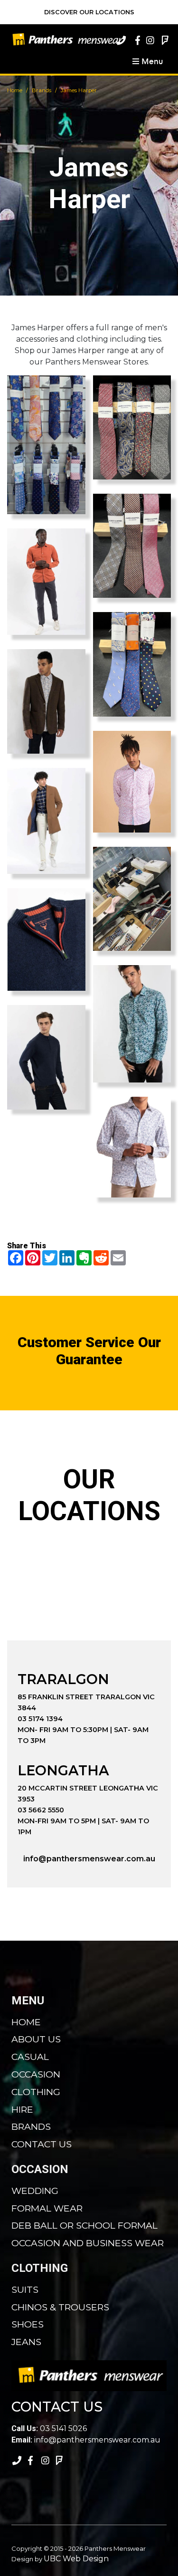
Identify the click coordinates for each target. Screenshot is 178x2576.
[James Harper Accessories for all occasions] (132, 899)
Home (15, 90)
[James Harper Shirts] (132, 782)
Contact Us (42, 2144)
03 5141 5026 (49, 2428)
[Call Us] (121, 40)
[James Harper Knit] (46, 940)
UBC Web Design (76, 2559)
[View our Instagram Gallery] (150, 40)
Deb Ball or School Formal (84, 2225)
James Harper (79, 90)
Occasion (36, 2074)
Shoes (28, 2324)
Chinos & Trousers (60, 2307)
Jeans (26, 2342)
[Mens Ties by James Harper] (132, 427)
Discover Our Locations (89, 12)
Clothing (36, 2092)
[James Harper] (46, 582)
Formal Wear (47, 2208)
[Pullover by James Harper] (46, 1057)
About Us (36, 2039)
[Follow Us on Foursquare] (164, 40)
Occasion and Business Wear (88, 2243)
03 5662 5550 (41, 1810)
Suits (25, 2289)
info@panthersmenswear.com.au (89, 1859)
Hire (22, 2109)
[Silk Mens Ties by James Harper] (132, 664)
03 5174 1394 (40, 1719)
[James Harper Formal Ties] (46, 445)
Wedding (35, 2191)
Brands (42, 90)
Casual (30, 2057)
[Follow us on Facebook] (135, 40)
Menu (151, 61)
